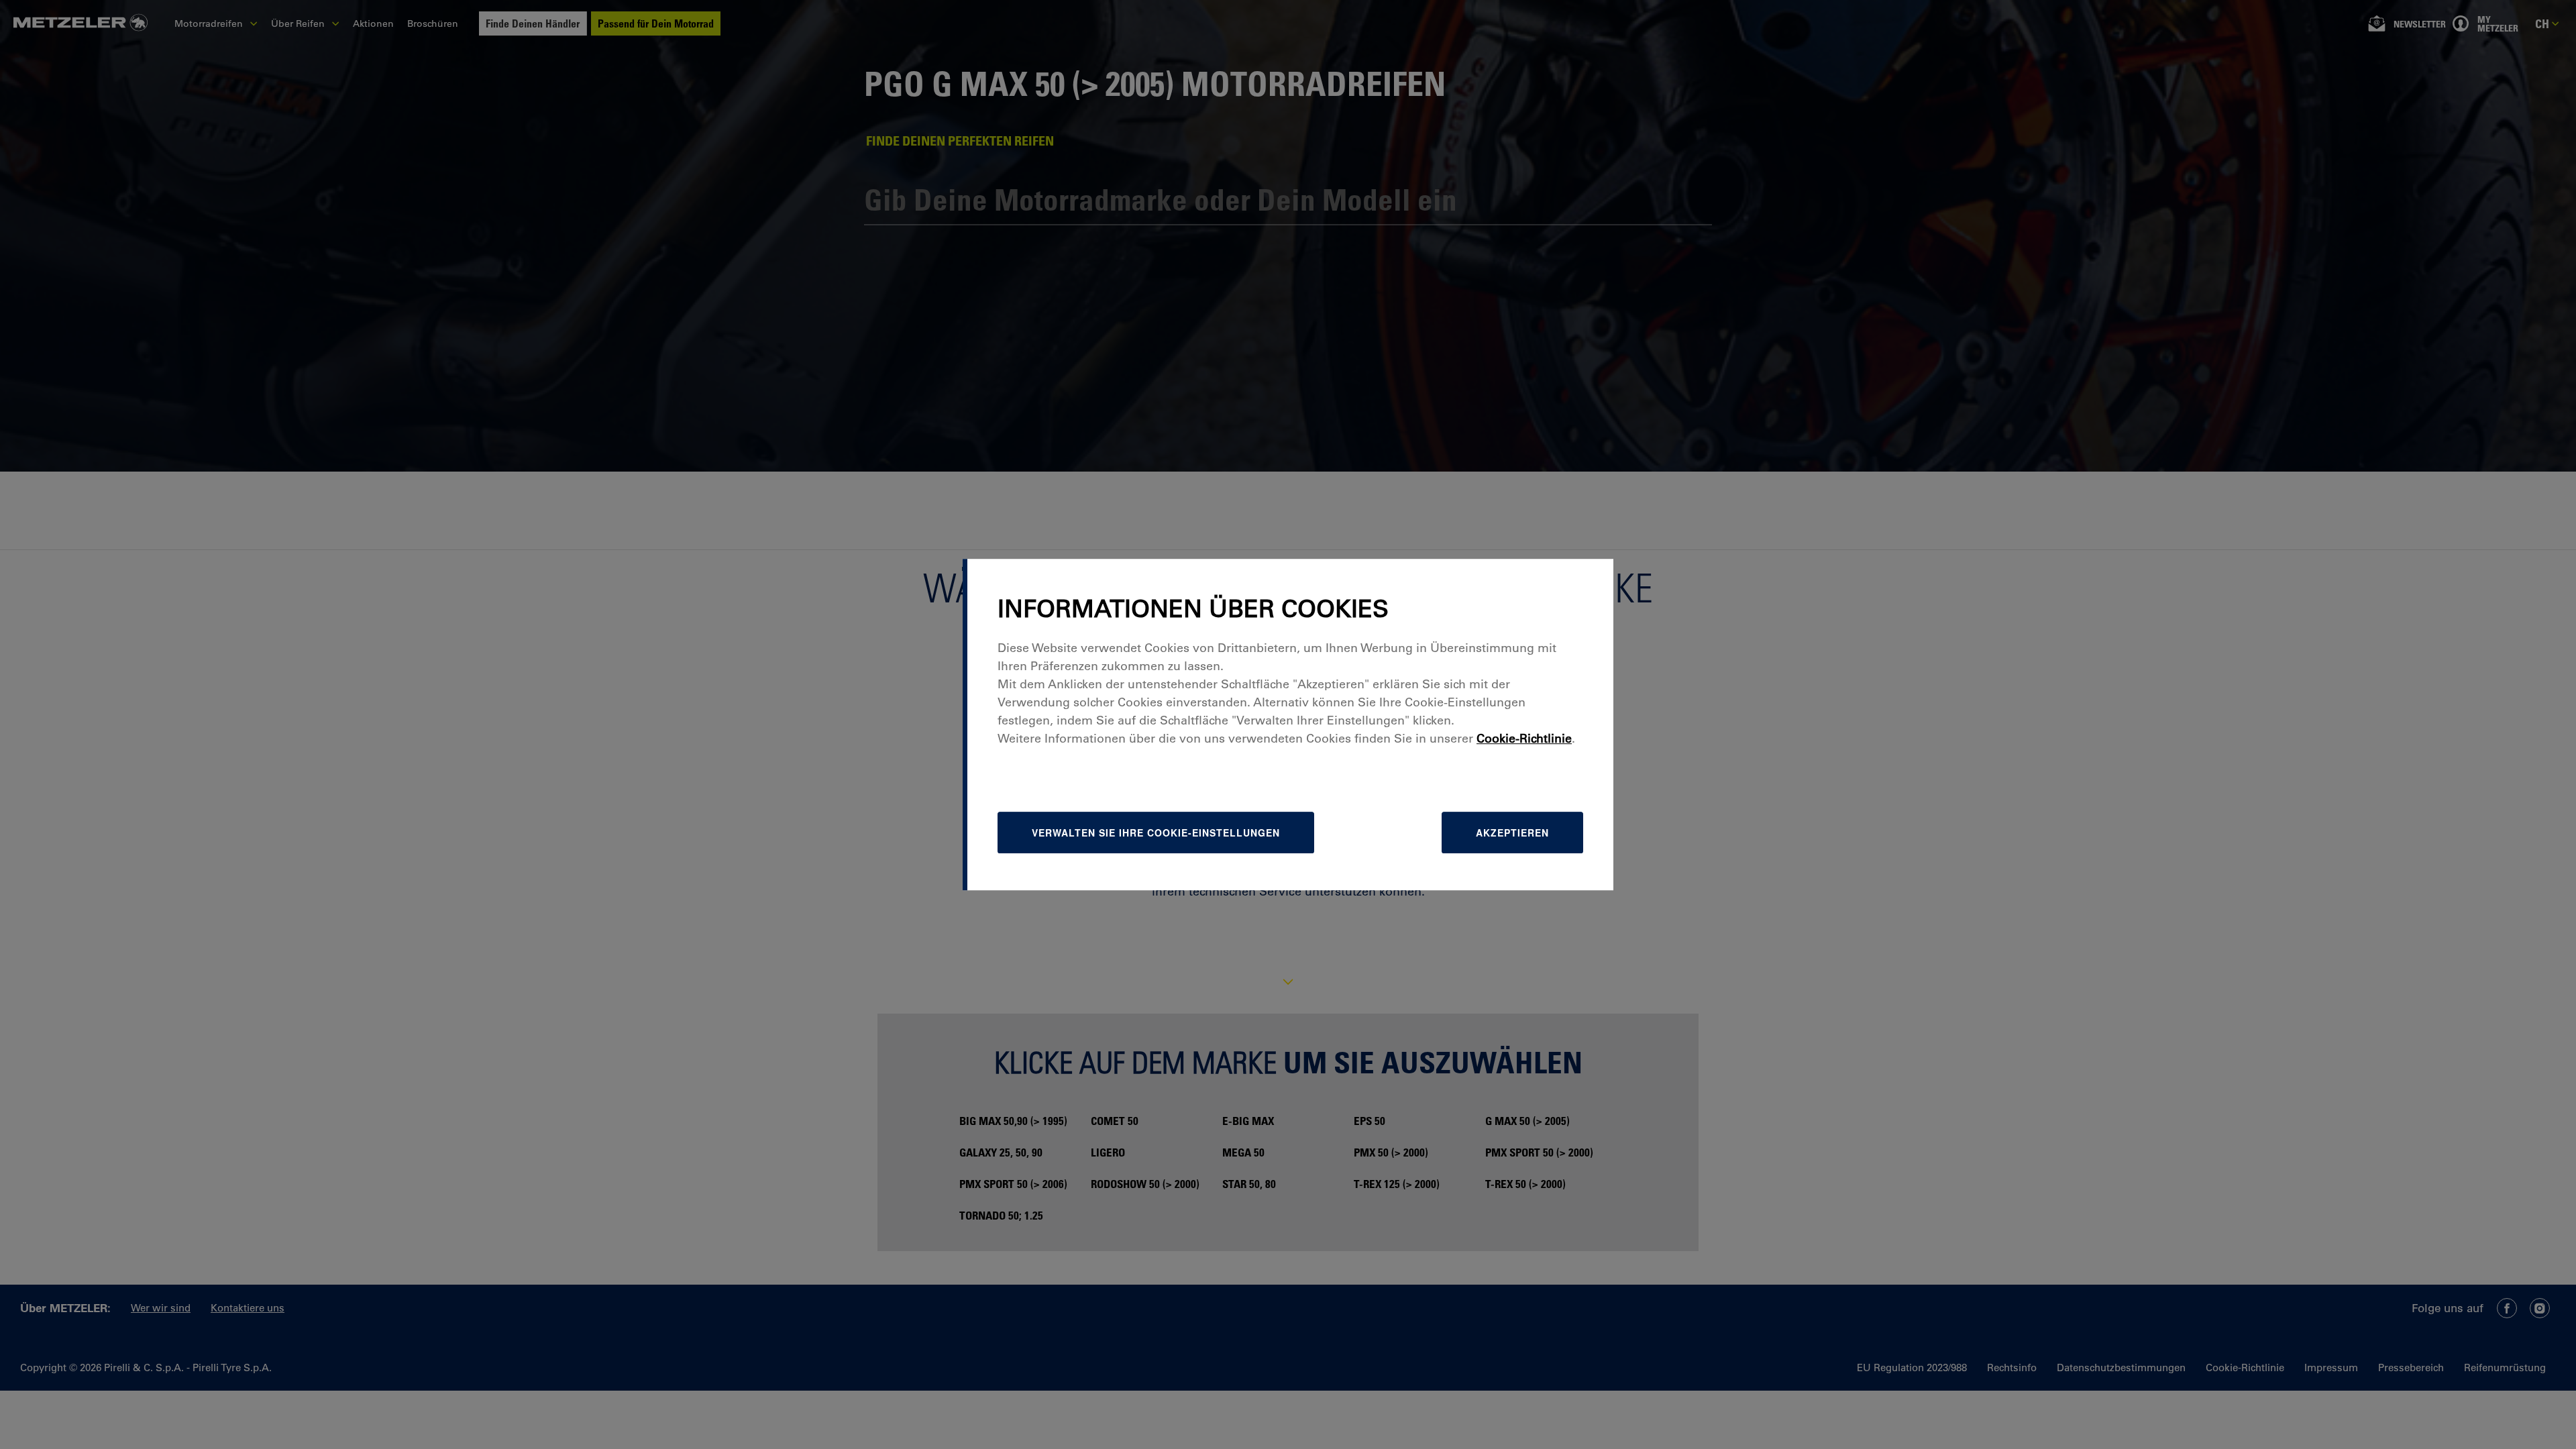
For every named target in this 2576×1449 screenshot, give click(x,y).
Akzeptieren (1512, 833)
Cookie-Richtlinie (1524, 739)
